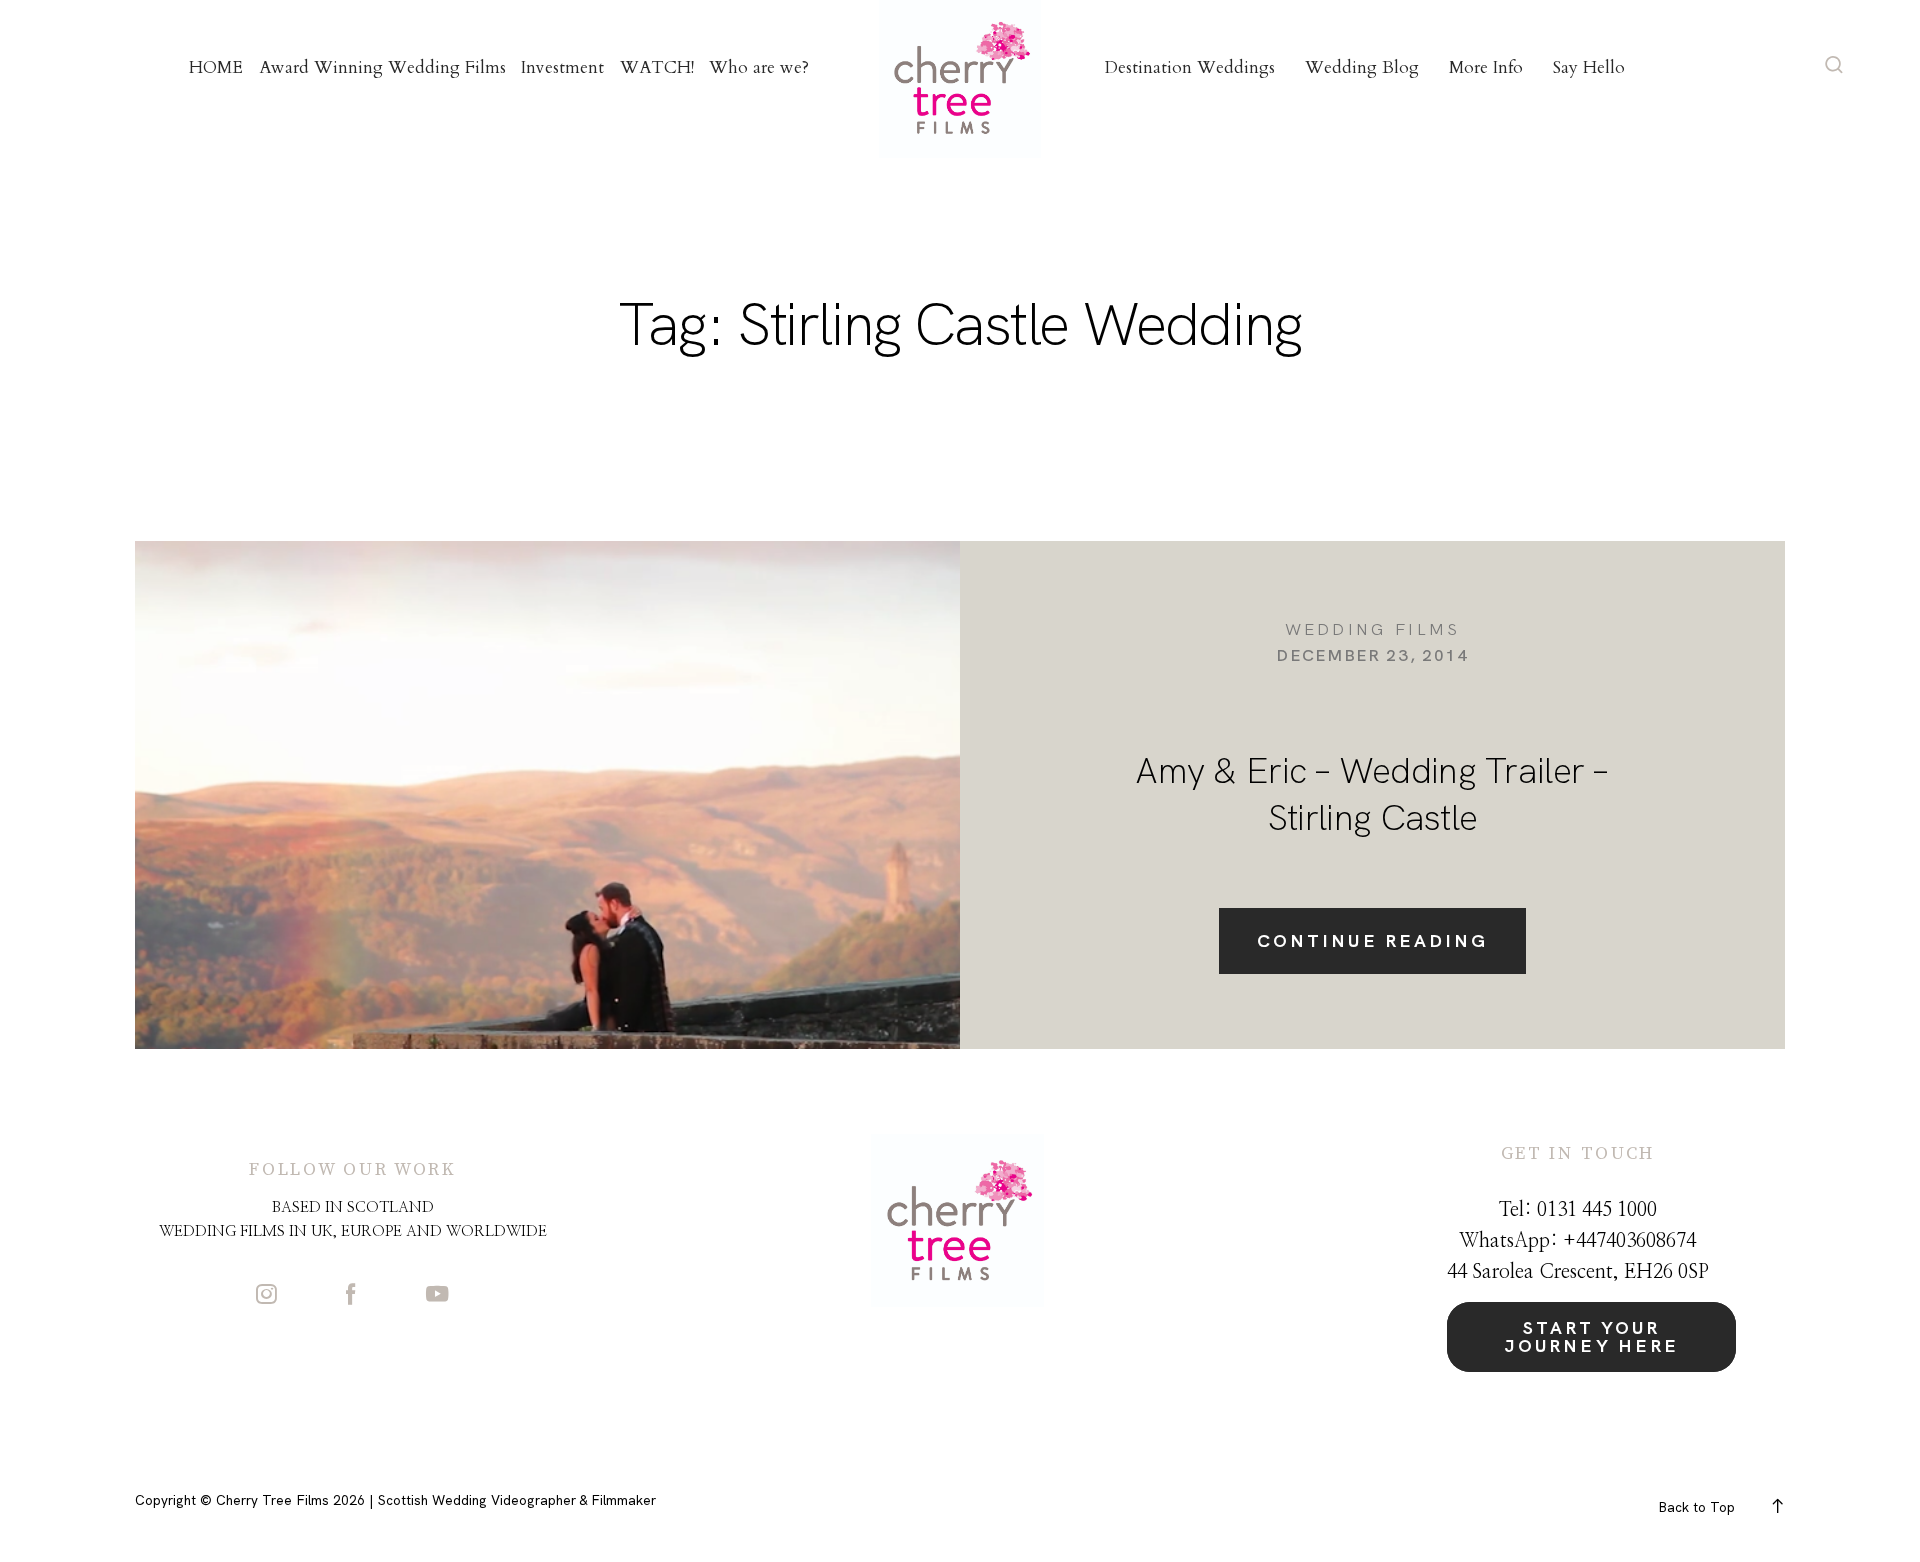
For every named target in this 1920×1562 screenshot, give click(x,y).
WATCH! (657, 67)
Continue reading (1373, 940)
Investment (562, 67)
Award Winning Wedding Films (382, 67)
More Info (1486, 67)
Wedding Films (1373, 629)
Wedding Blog (1362, 67)
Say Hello (1589, 67)
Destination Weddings (1190, 67)
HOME (216, 67)
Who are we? (759, 67)
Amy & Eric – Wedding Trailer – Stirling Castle (1372, 794)
